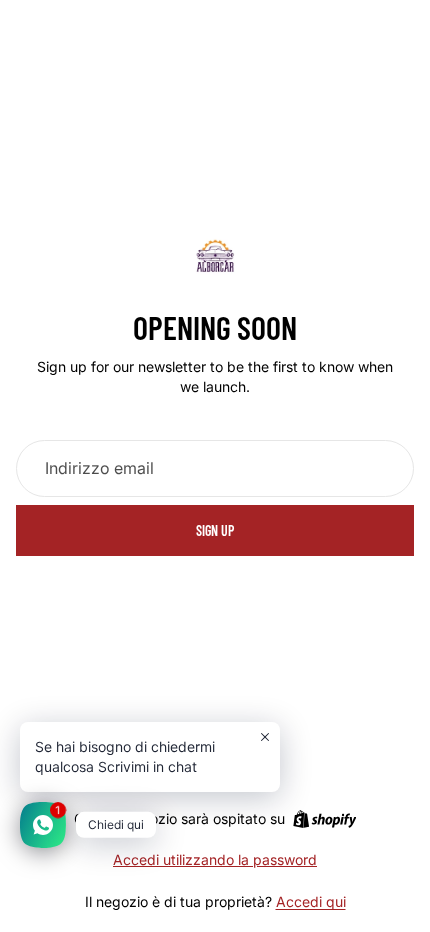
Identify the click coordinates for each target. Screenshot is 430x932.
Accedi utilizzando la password (215, 859)
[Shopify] (324, 819)
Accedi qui (311, 901)
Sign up (215, 530)
